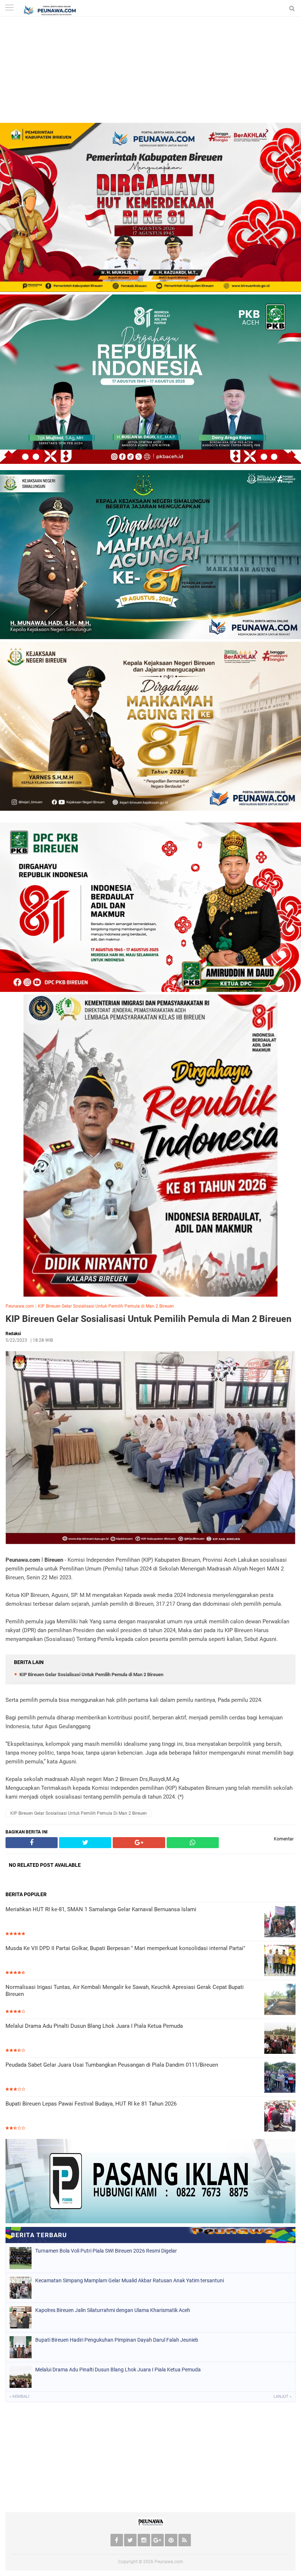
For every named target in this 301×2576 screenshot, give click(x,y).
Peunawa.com (20, 1306)
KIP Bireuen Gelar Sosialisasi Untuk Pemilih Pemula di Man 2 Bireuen (106, 1306)
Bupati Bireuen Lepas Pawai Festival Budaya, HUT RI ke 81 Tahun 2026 (91, 2104)
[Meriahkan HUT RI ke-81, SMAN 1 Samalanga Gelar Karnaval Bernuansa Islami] (280, 1922)
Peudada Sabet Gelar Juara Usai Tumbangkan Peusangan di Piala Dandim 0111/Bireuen (112, 2065)
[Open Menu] (9, 8)
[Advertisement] (150, 72)
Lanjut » (282, 2397)
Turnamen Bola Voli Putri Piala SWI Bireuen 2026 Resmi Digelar (106, 2251)
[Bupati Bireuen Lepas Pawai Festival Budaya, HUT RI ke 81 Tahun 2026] (280, 2117)
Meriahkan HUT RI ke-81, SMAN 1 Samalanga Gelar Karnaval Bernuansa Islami (101, 1909)
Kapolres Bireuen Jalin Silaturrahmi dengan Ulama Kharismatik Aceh (113, 2310)
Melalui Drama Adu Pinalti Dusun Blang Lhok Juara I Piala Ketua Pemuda (94, 2026)
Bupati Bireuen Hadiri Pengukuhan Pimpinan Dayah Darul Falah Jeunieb (117, 2340)
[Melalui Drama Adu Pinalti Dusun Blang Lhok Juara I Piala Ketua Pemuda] (280, 2039)
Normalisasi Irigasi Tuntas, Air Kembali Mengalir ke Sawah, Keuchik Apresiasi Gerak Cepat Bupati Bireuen (125, 1991)
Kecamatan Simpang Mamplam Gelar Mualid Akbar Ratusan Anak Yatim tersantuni (130, 2280)
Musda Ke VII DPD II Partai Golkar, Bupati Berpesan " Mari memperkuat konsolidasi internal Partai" (125, 1948)
